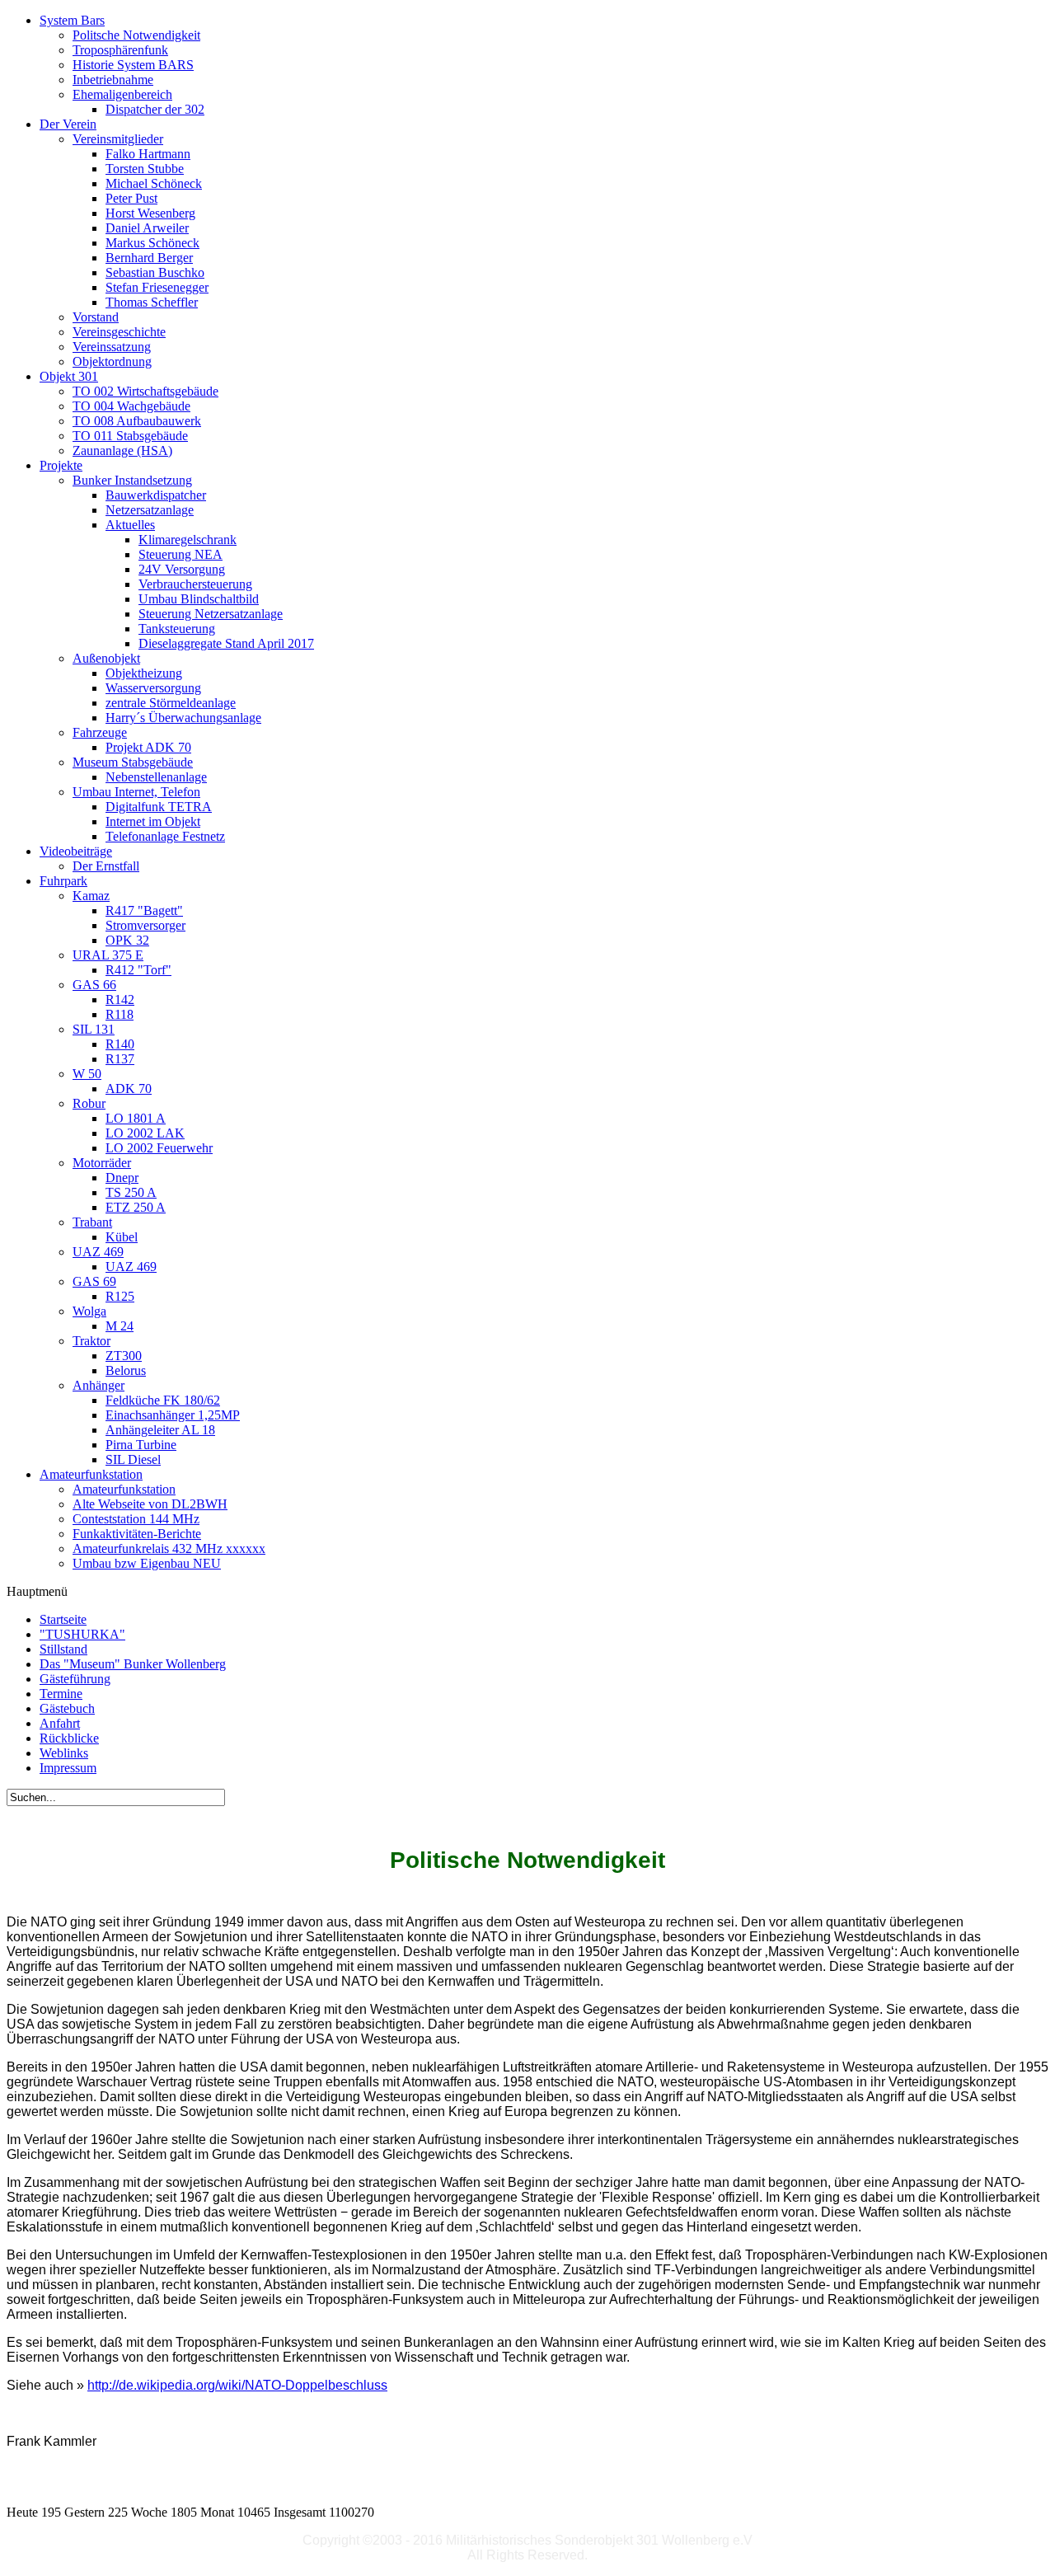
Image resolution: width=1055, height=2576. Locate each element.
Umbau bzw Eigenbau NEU (147, 1563)
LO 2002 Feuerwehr (159, 1148)
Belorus (126, 1370)
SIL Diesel (133, 1459)
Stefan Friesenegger (157, 287)
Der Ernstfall (106, 866)
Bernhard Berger (149, 258)
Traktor (91, 1341)
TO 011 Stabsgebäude (130, 436)
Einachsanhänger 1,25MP (173, 1415)
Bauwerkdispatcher (156, 495)
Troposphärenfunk (120, 50)
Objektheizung (144, 673)
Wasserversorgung (153, 688)
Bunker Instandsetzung (132, 480)
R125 (120, 1296)
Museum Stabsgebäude (133, 762)
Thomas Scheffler (152, 302)
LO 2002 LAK (145, 1133)
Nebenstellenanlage (156, 777)
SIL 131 (94, 1029)
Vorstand (96, 317)
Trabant (92, 1222)
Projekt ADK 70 (148, 747)
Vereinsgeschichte (119, 332)
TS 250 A (131, 1192)
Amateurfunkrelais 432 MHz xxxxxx (169, 1548)
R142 (120, 999)
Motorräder (102, 1163)
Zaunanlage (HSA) (122, 450)
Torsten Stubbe (145, 169)
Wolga (89, 1311)
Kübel (122, 1237)
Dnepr (122, 1178)
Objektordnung (112, 361)
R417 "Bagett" (144, 910)
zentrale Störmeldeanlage (171, 703)
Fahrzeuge (100, 732)
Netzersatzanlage (150, 510)
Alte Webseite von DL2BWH (150, 1504)
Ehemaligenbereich (122, 94)
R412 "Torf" (138, 970)
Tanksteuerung (177, 629)
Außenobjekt (106, 658)
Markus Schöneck (152, 243)
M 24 (120, 1326)
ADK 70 (129, 1089)
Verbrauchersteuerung (195, 584)
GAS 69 (94, 1281)
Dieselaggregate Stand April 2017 (226, 643)
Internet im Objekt (153, 821)
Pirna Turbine (141, 1445)
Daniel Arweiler (147, 228)
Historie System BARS (133, 65)
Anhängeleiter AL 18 (160, 1430)
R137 (120, 1059)
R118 (120, 1014)
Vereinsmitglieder (118, 139)
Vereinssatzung (112, 347)
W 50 (87, 1074)
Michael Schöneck (154, 183)
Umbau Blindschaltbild (199, 599)
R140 (120, 1044)
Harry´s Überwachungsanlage (183, 718)
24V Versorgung (182, 569)
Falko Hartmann (148, 154)
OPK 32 (127, 940)
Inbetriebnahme (113, 80)
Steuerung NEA (181, 554)
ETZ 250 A (136, 1207)
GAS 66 (94, 985)
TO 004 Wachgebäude (131, 406)
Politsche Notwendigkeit (136, 35)
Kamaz (91, 896)
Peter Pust (131, 198)
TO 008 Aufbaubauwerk (137, 421)
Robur (89, 1103)
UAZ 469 (98, 1252)
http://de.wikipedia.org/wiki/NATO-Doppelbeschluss (237, 2385)
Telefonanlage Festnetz (165, 836)
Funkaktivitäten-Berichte (137, 1534)
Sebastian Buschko (155, 272)
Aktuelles (130, 525)
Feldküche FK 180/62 (163, 1400)
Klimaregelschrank (188, 540)
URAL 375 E (108, 955)
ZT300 (124, 1356)
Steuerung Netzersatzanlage (211, 614)
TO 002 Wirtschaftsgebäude (145, 391)
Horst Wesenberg (150, 213)
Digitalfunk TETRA (159, 807)
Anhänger (98, 1385)
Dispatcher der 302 (155, 109)
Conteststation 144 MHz (136, 1519)
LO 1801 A (136, 1118)
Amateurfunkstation (124, 1489)
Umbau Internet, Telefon (136, 792)
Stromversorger (145, 925)
